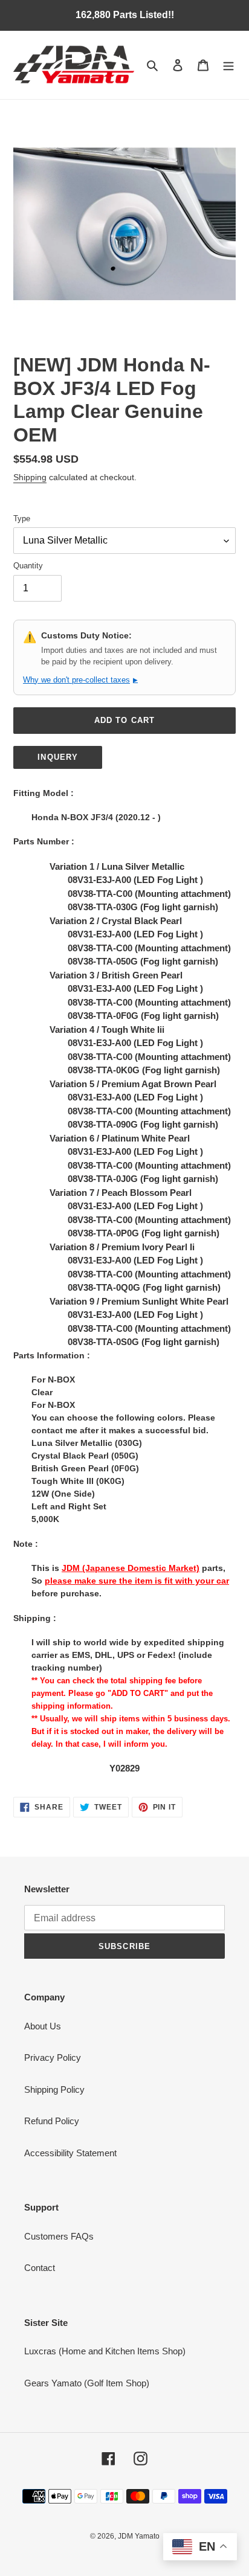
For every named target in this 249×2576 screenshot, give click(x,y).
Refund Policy (52, 2121)
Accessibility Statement (70, 2153)
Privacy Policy (53, 2057)
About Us (43, 2026)
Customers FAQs (59, 2236)
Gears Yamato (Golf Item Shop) (87, 2383)
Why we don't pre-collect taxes (80, 680)
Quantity (28, 566)
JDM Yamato (139, 2536)
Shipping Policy (54, 2089)
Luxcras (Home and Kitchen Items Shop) (105, 2351)
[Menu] (228, 65)
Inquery (57, 757)
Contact (40, 2268)
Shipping (30, 477)
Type (22, 519)
